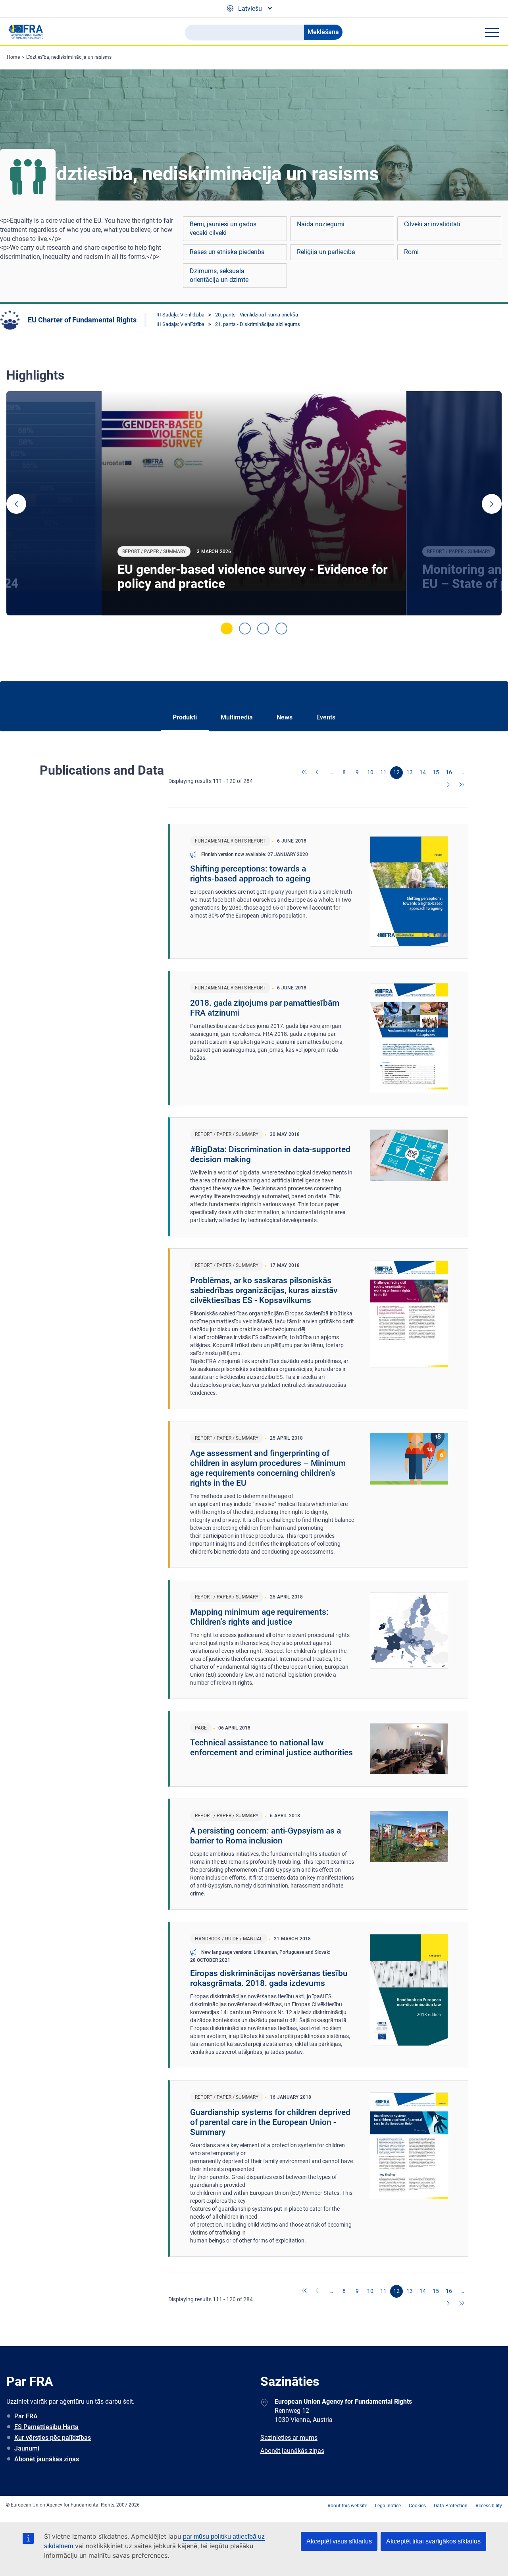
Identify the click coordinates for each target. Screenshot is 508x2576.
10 (370, 772)
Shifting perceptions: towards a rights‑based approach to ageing (250, 874)
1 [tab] (227, 629)
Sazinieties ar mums (289, 2438)
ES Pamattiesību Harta (46, 2427)
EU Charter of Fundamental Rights (82, 320)
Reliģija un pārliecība (326, 252)
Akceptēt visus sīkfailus (339, 2541)
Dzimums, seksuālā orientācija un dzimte (219, 275)
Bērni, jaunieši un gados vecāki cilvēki (223, 228)
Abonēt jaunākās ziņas (47, 2459)
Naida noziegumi (321, 224)
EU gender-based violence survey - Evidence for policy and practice (253, 577)
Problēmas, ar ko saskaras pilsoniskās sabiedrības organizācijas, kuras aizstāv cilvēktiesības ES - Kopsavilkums (264, 1290)
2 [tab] (245, 629)
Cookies (417, 2506)
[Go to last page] (462, 785)
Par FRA (26, 2416)
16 (449, 772)
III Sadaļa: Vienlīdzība (180, 315)
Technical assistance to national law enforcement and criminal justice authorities (271, 1748)
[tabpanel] (254, 503)
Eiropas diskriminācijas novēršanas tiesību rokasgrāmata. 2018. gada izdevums (269, 1978)
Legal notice (388, 2506)
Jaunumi (27, 2448)
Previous (16, 504)
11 (383, 772)
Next (492, 504)
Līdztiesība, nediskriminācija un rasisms (69, 57)
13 (410, 772)
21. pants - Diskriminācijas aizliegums (258, 324)
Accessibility (489, 2506)
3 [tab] (263, 629)
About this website (347, 2506)
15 (436, 772)
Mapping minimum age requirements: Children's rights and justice (259, 1617)
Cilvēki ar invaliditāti (432, 224)
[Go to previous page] (318, 773)
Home (13, 57)
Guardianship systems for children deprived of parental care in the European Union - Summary (270, 2122)
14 (423, 772)
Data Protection (451, 2506)
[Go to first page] (305, 773)
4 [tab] (281, 629)
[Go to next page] (449, 785)
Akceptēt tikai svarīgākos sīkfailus (433, 2541)
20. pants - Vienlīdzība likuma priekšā (257, 315)
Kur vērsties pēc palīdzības (53, 2438)
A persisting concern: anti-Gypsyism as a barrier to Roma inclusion (266, 1836)
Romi (411, 252)
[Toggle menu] (492, 32)
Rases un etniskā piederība (227, 252)
